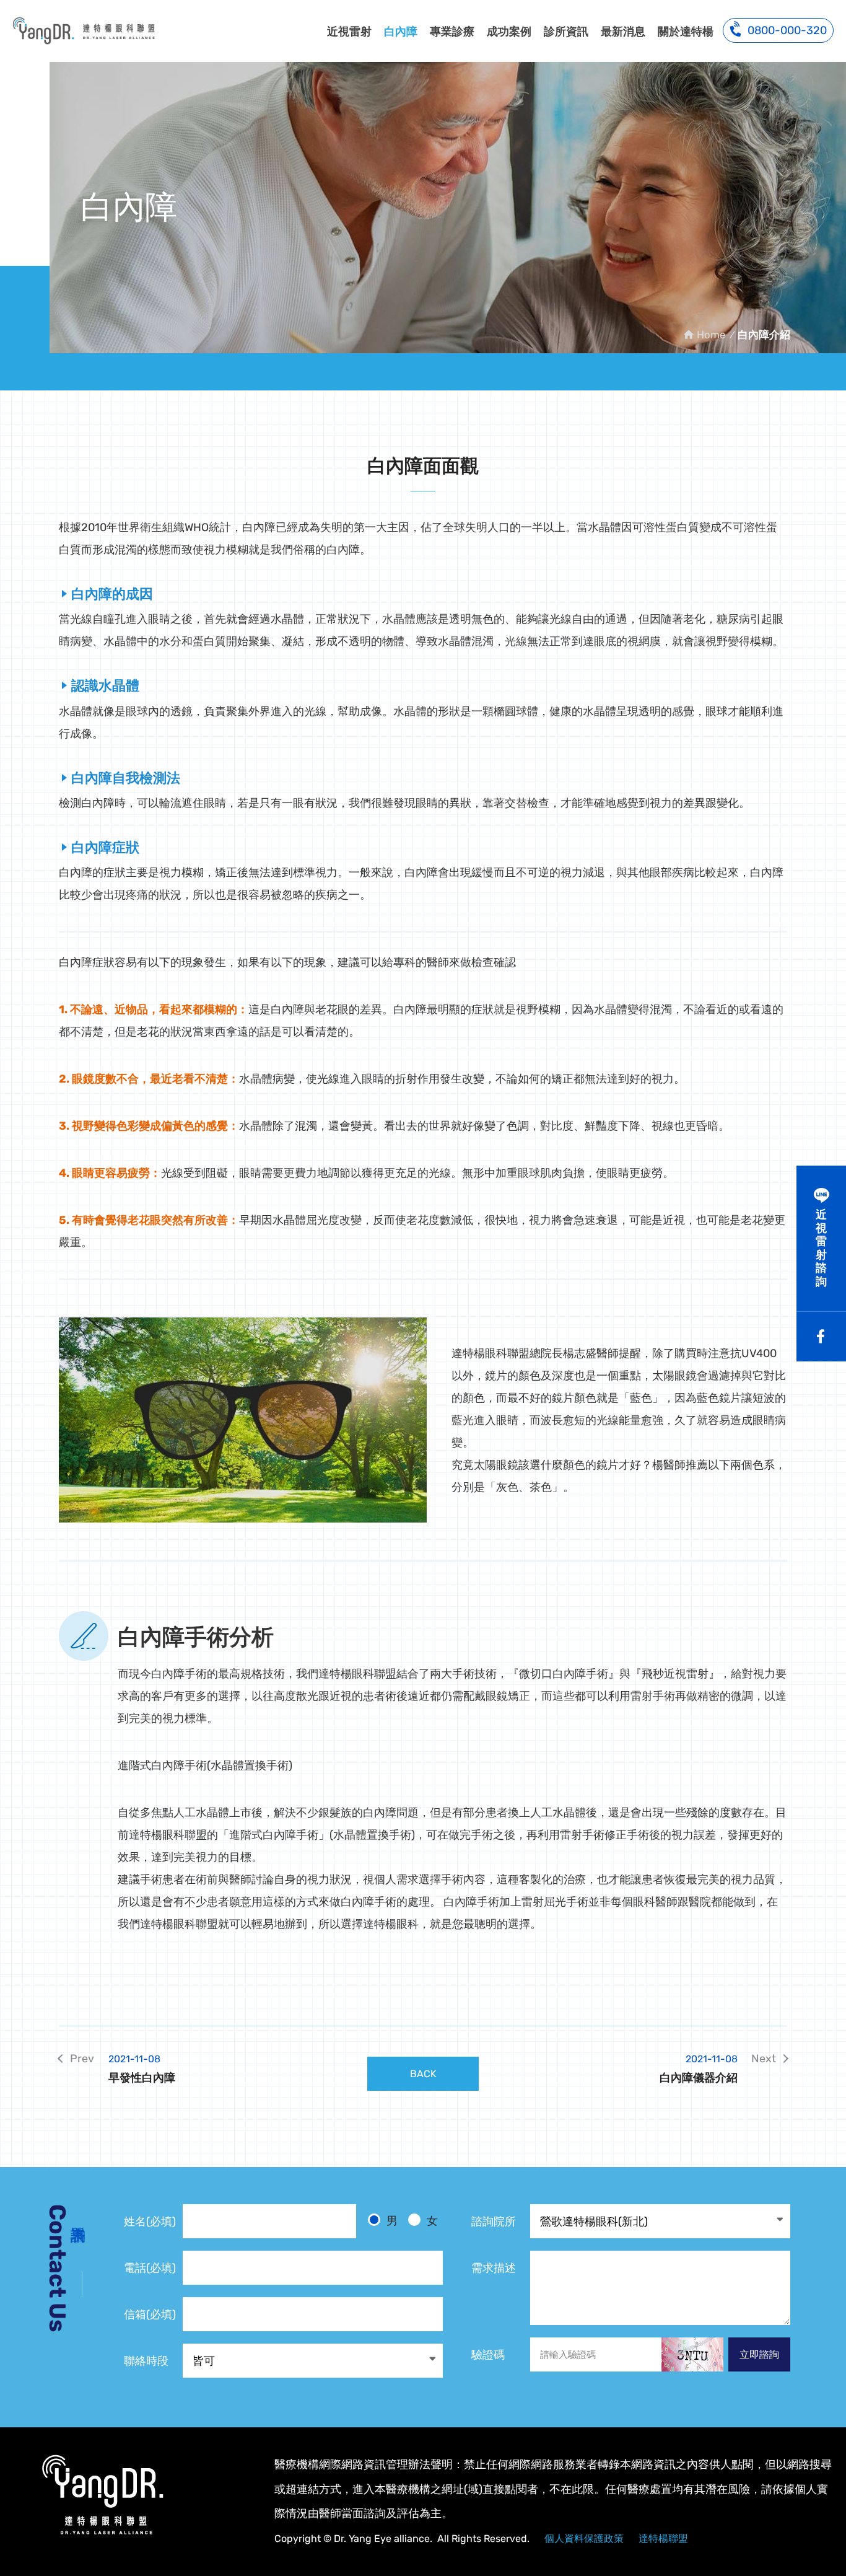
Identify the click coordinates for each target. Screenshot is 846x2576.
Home (711, 335)
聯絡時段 (146, 2361)
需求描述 (494, 2268)
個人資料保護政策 (584, 2539)
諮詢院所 (494, 2222)
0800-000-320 (787, 30)
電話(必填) (150, 2268)
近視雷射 (349, 32)
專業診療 (452, 32)
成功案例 (509, 32)
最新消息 (623, 32)
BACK (423, 2074)
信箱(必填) (150, 2314)
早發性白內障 (142, 2069)
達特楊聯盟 (663, 2539)
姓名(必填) (150, 2222)
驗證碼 (488, 2355)
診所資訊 (566, 32)
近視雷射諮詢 (821, 1248)
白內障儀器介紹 (699, 2069)
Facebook (821, 1337)
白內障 (401, 32)
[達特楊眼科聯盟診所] (102, 2495)
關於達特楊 (686, 32)
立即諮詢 (759, 2354)
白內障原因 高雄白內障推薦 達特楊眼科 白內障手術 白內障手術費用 (84, 30)
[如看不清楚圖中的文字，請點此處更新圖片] (692, 2354)
